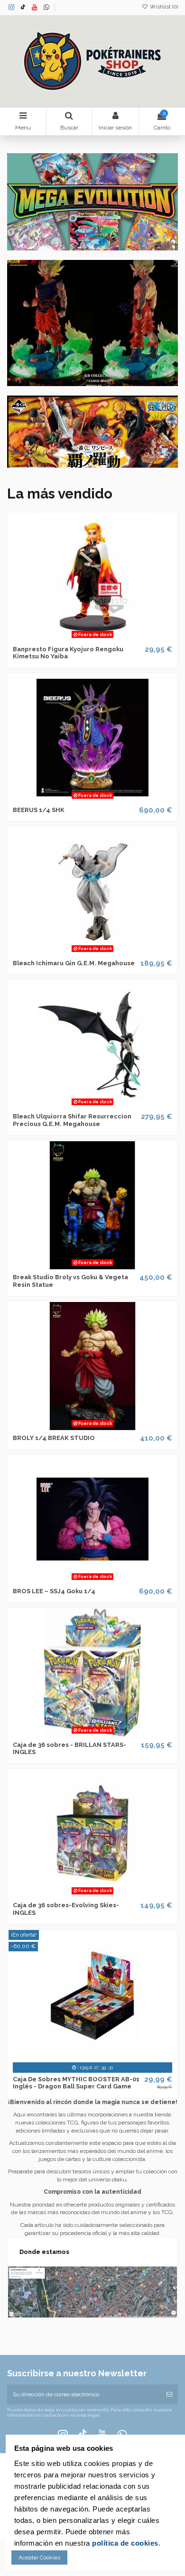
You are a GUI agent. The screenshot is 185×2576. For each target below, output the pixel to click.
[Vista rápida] (104, 638)
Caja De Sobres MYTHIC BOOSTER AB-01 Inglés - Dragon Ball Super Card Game (76, 2083)
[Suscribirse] (169, 2394)
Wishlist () (163, 7)
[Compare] (92, 638)
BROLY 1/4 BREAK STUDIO (54, 1438)
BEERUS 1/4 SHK (39, 810)
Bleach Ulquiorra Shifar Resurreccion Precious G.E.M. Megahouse (72, 1120)
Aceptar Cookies (39, 2558)
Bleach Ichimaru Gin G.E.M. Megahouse (74, 963)
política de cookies (125, 2543)
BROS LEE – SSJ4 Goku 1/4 (54, 1591)
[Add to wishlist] (82, 638)
